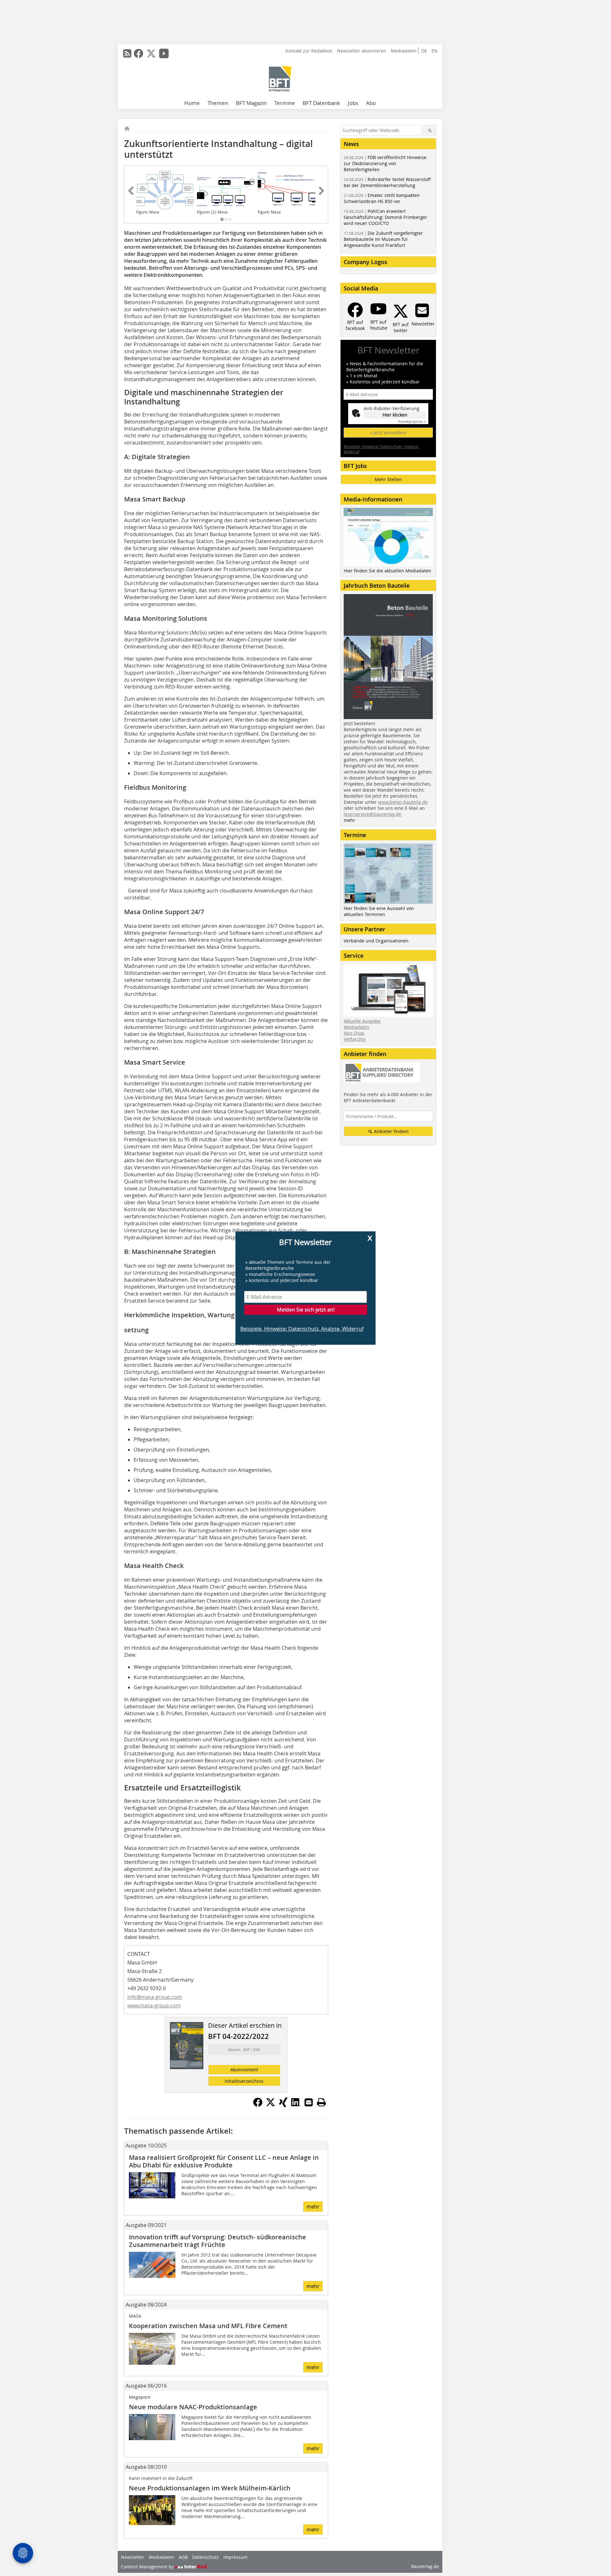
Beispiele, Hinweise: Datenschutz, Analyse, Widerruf (302, 1329)
